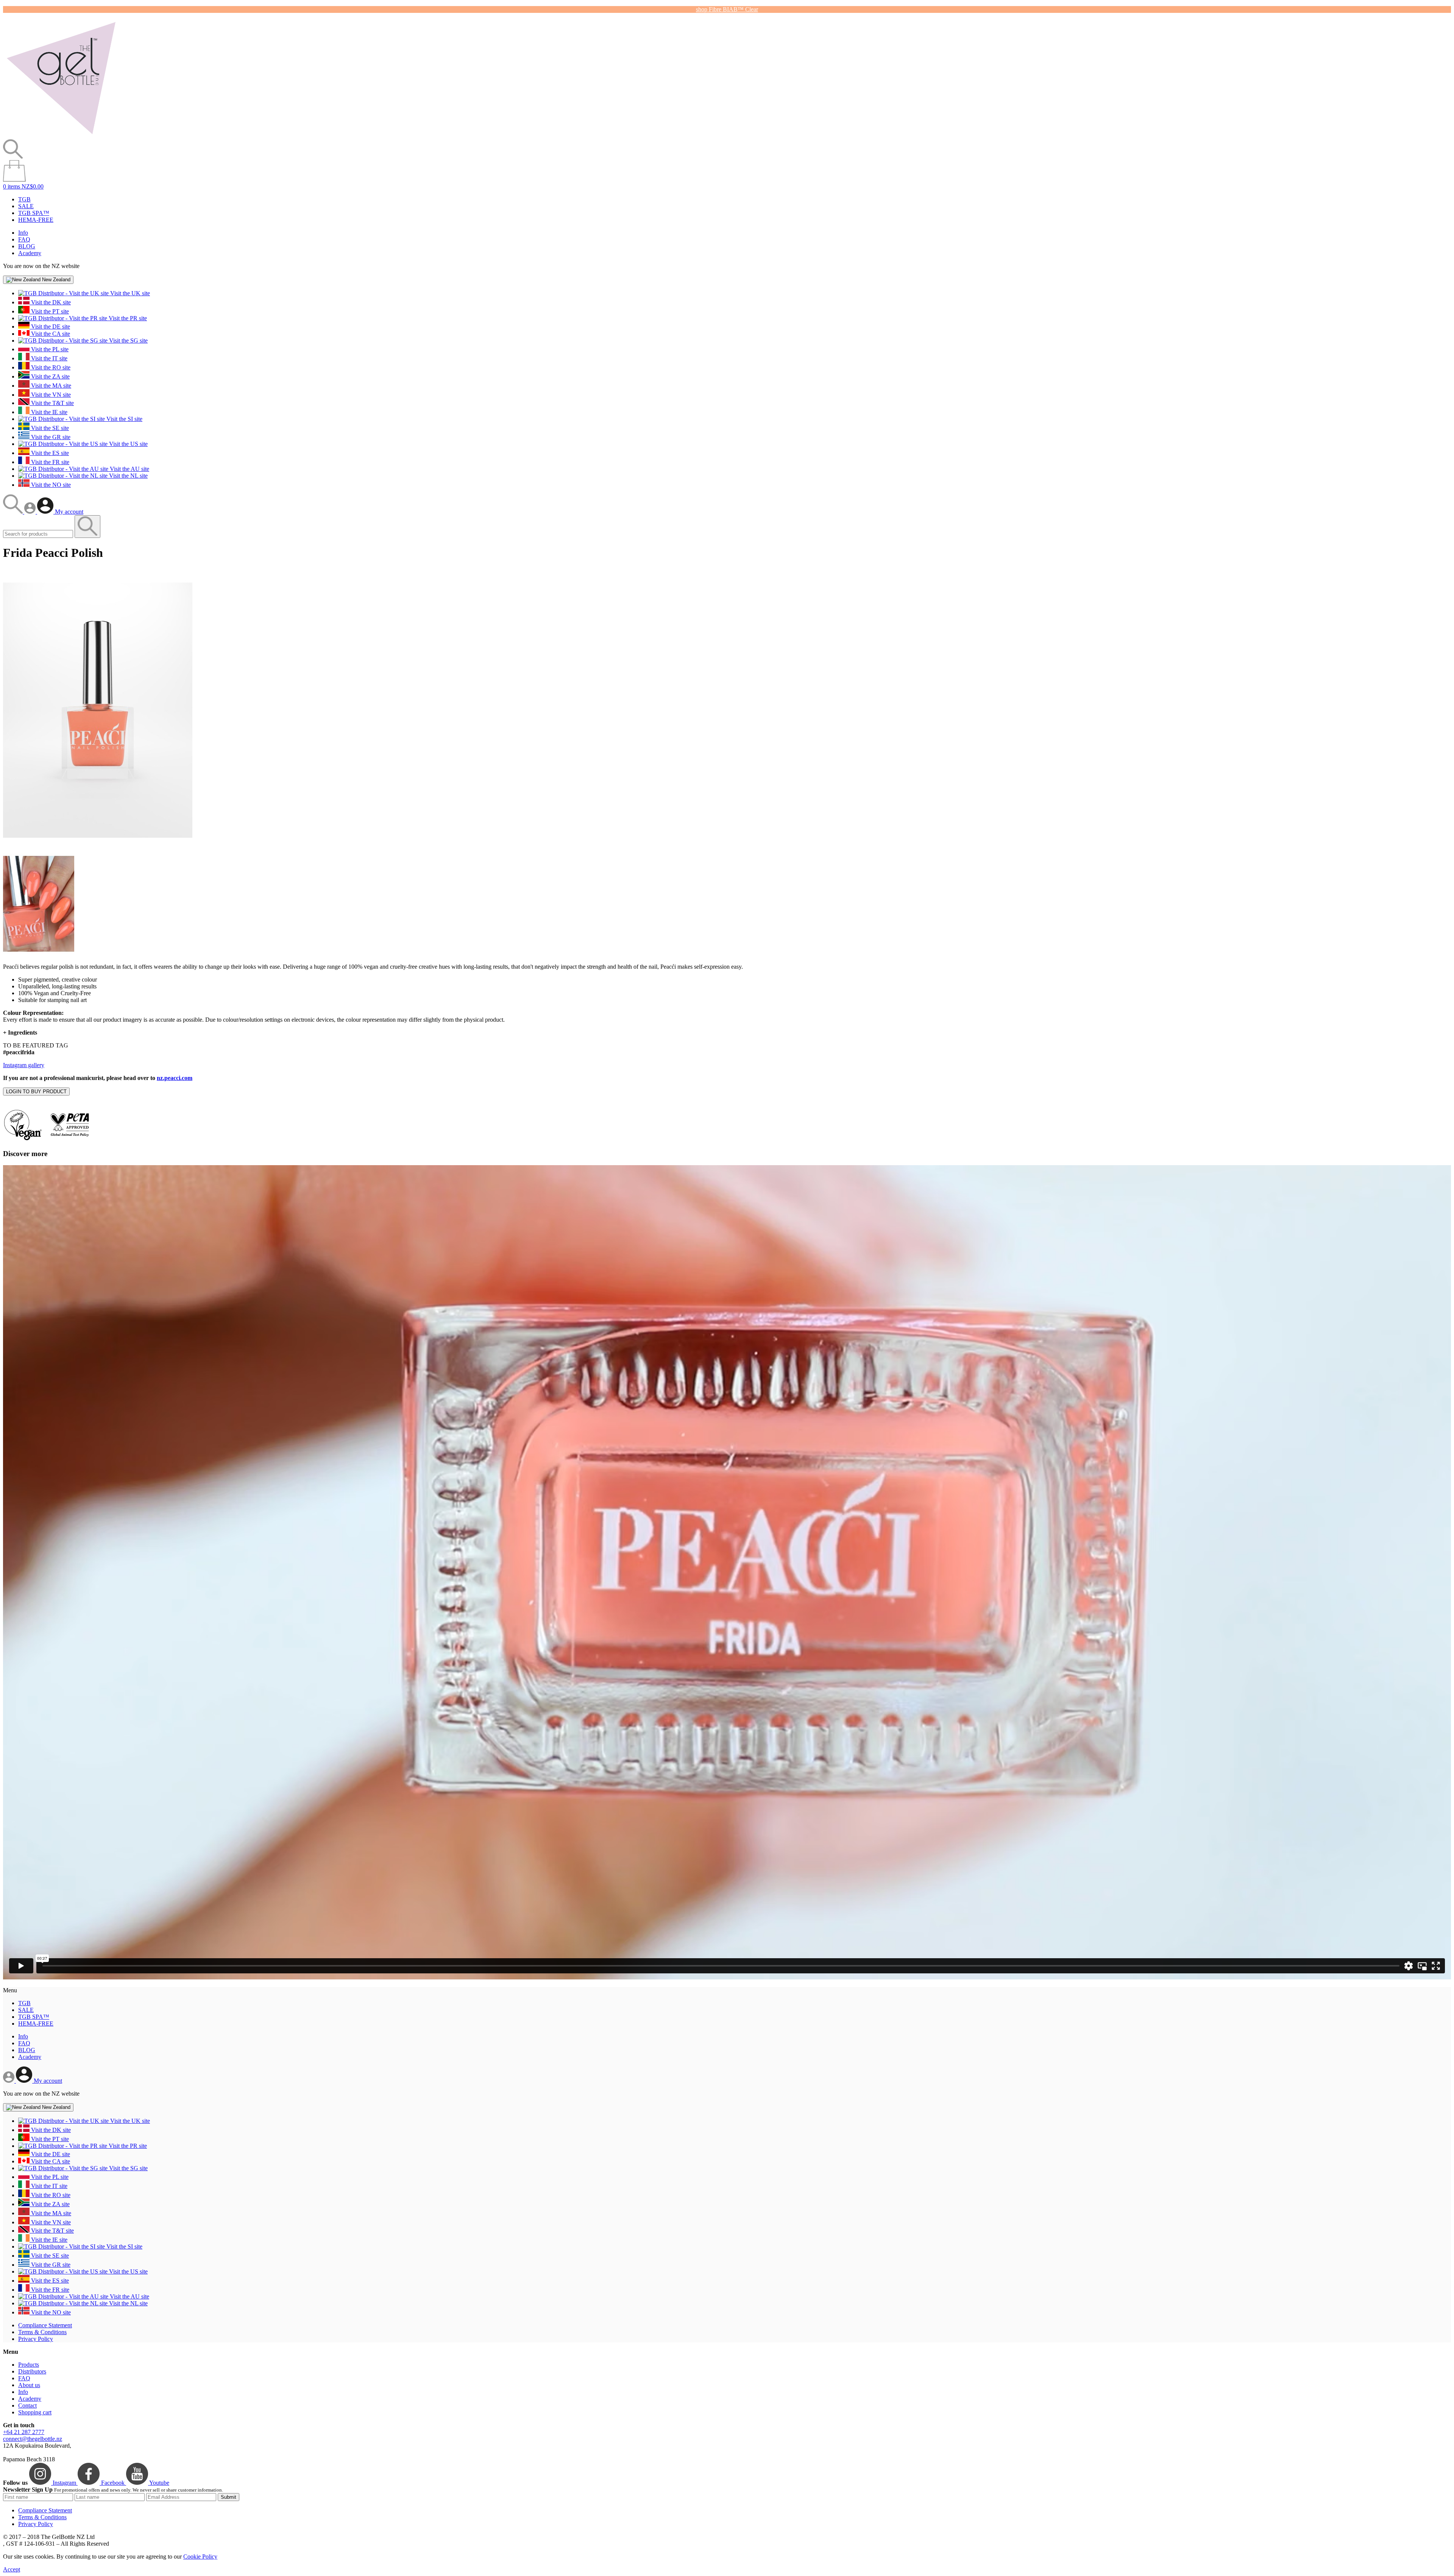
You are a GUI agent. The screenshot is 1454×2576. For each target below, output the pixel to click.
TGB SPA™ (34, 213)
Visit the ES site (49, 453)
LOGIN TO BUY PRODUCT (36, 1092)
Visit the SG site (128, 341)
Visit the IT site (48, 358)
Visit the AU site (129, 469)
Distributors (32, 2371)
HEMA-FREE (36, 220)
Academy (30, 253)
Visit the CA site (50, 334)
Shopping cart (35, 2412)
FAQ (24, 239)
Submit (229, 2497)
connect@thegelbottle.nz (33, 2439)
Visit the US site (128, 444)
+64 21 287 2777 (24, 2432)
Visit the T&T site (52, 403)
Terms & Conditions (42, 2332)
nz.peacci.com (175, 1078)
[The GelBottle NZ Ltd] (61, 136)
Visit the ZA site (50, 376)
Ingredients (20, 1032)
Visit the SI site (124, 419)
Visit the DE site (50, 326)
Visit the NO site (50, 485)
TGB (24, 199)
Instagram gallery (24, 1065)
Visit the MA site (50, 386)
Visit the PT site (49, 311)
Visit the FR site (49, 462)
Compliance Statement (45, 2325)
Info (23, 233)
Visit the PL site (49, 349)
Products (29, 2365)
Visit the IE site (48, 412)
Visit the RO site (50, 367)
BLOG (27, 246)
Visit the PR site (127, 318)
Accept (12, 2569)
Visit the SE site (49, 428)
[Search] (14, 512)
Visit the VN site (50, 395)
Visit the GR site (50, 437)
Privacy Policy (36, 2339)
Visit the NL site (128, 476)
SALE (26, 206)
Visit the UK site (129, 293)
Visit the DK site (50, 302)
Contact (27, 2405)
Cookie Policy (200, 2557)
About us (29, 2385)
